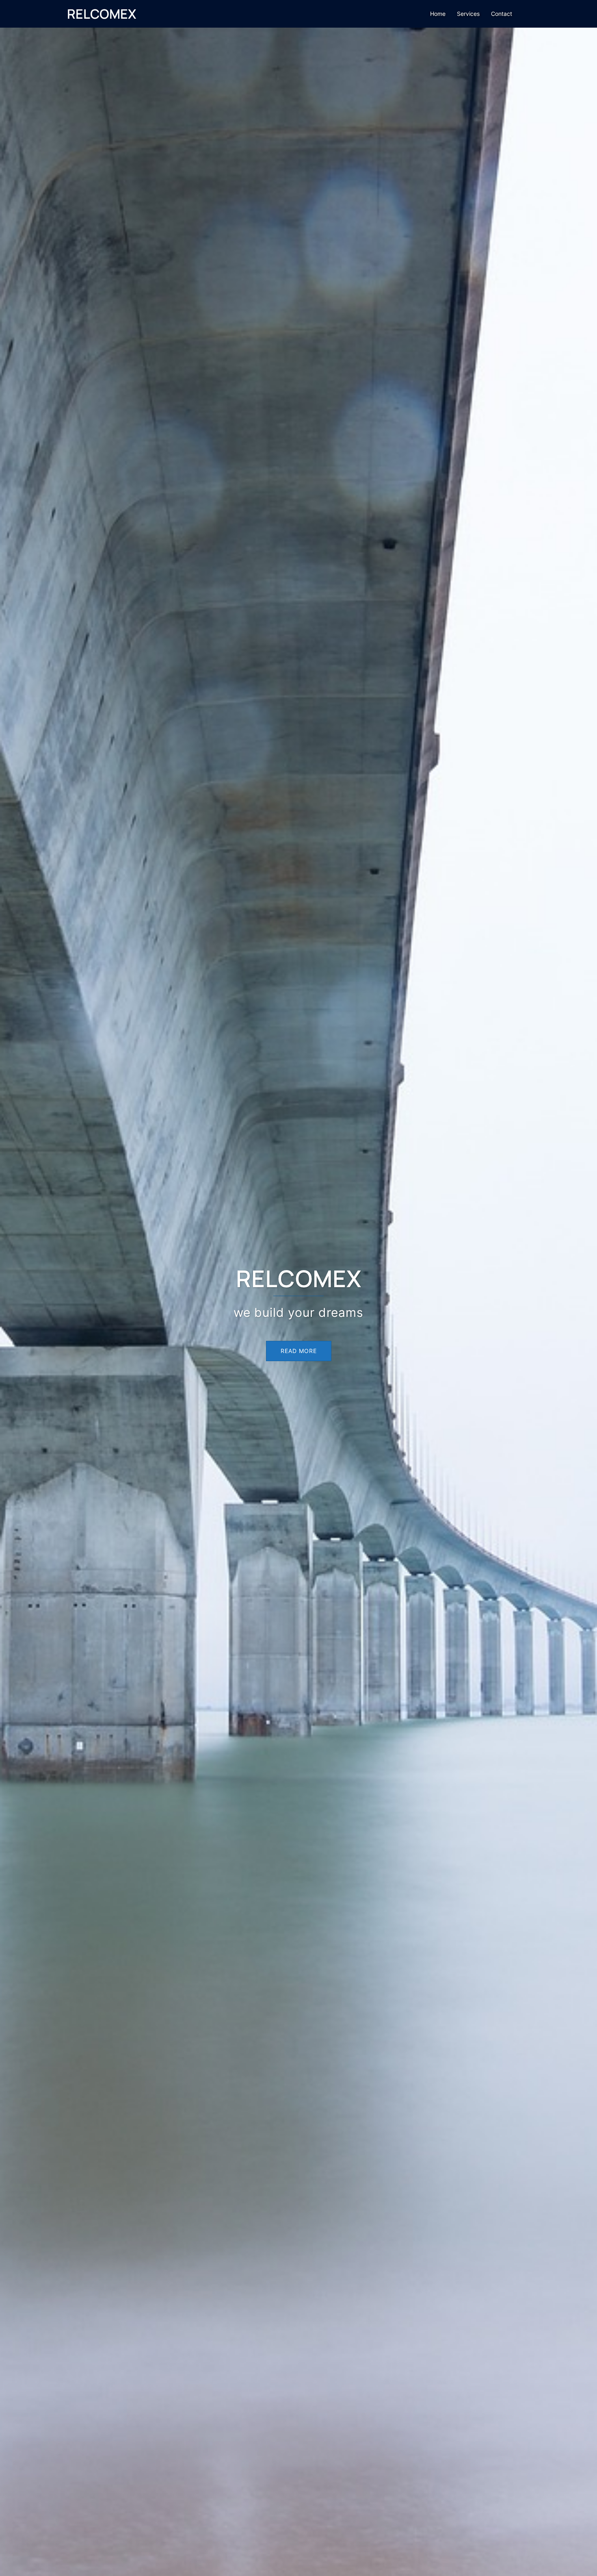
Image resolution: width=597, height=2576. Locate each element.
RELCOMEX (102, 14)
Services (468, 14)
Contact (502, 14)
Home (438, 14)
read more (299, 1351)
